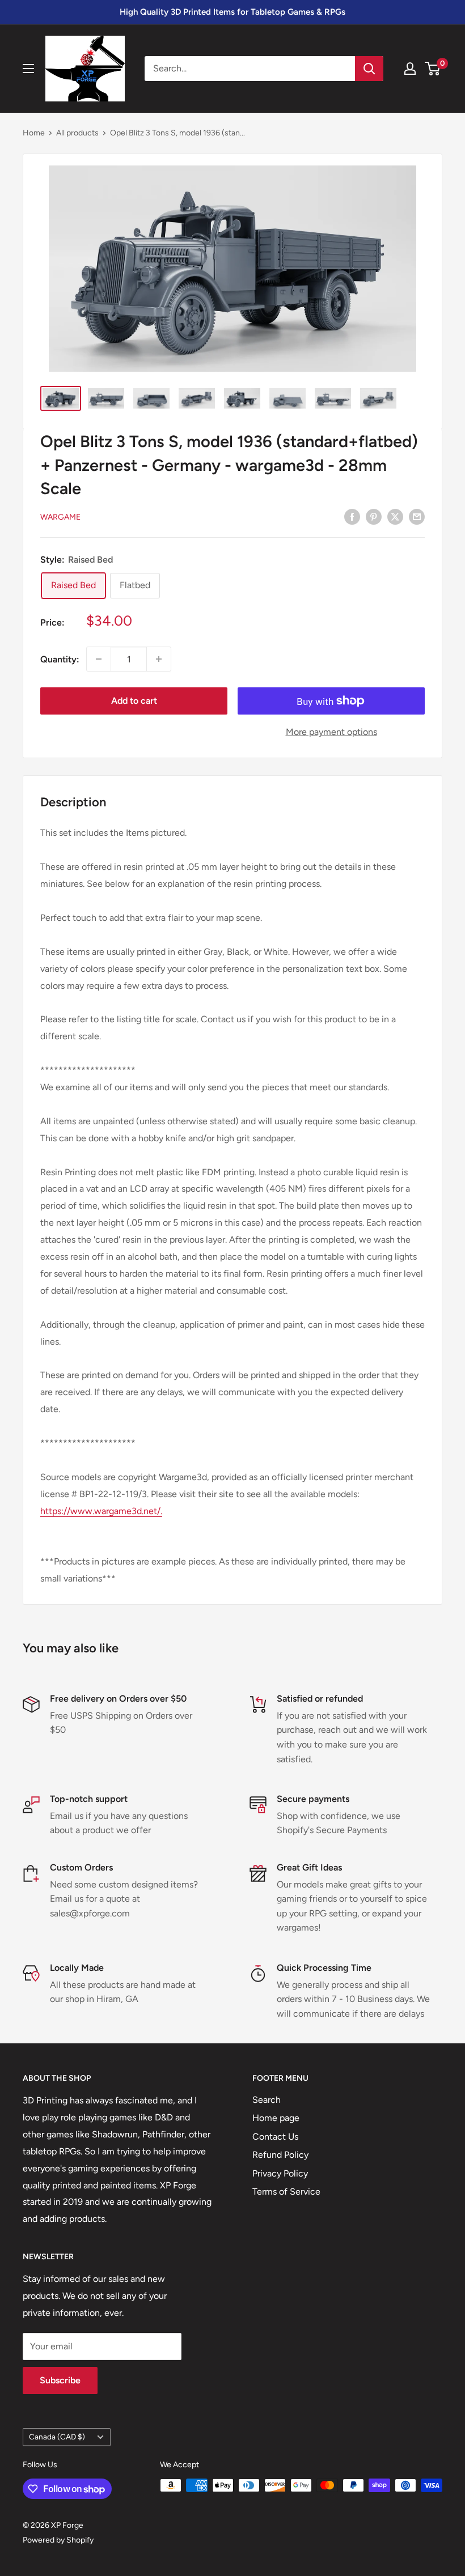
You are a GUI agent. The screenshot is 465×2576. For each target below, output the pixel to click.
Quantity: (60, 659)
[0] (433, 69)
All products (77, 133)
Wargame (60, 517)
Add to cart (134, 701)
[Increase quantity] (159, 659)
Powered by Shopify (58, 2540)
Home (34, 133)
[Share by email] (417, 516)
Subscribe (60, 2380)
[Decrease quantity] (99, 659)
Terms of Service (286, 2192)
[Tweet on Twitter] (395, 516)
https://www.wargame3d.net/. (101, 1511)
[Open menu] (28, 69)
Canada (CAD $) (57, 2437)
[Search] (369, 69)
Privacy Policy (280, 2173)
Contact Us (275, 2137)
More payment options (331, 732)
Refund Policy (280, 2155)
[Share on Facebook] (352, 516)
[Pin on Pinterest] (374, 516)
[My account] (410, 69)
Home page (276, 2118)
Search (267, 2100)
